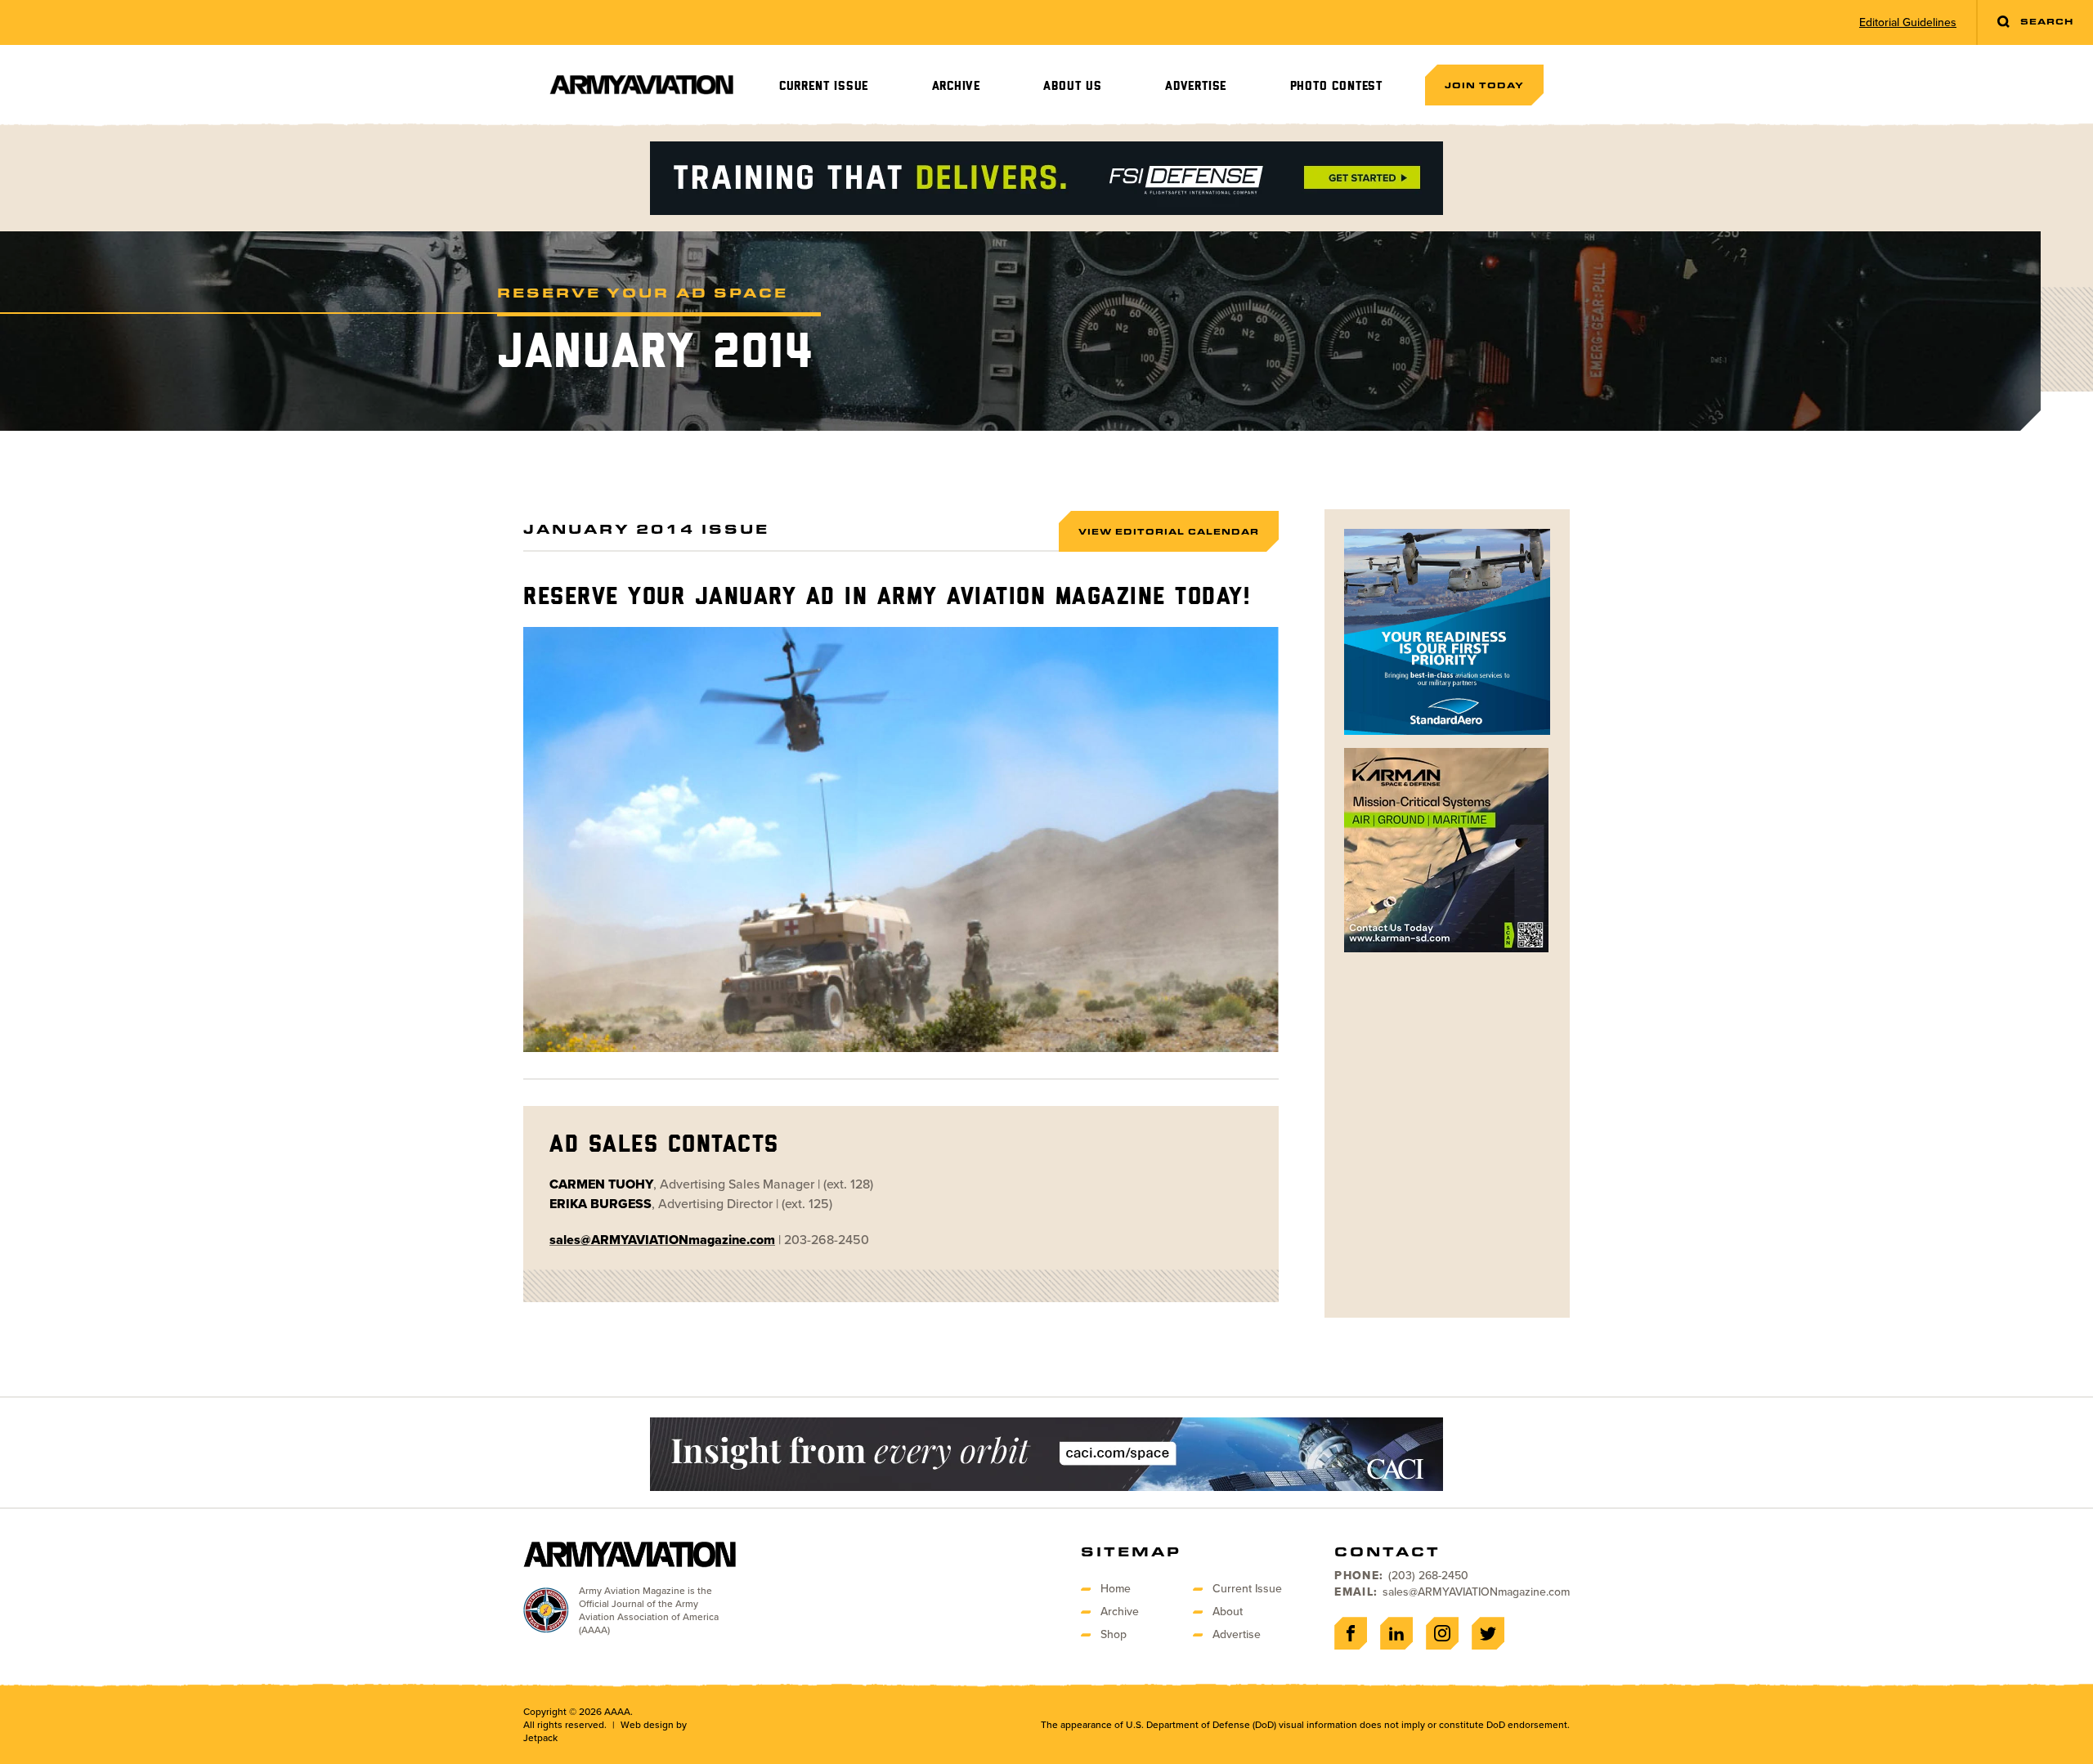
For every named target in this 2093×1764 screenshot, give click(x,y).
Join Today (1484, 85)
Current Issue (824, 86)
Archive (957, 86)
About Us (1072, 86)
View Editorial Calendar (1169, 531)
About (1228, 1612)
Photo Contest (1336, 86)
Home (1116, 1589)
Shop (1114, 1634)
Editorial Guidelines (1908, 23)
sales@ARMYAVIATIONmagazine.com (1476, 1592)
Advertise (1196, 86)
